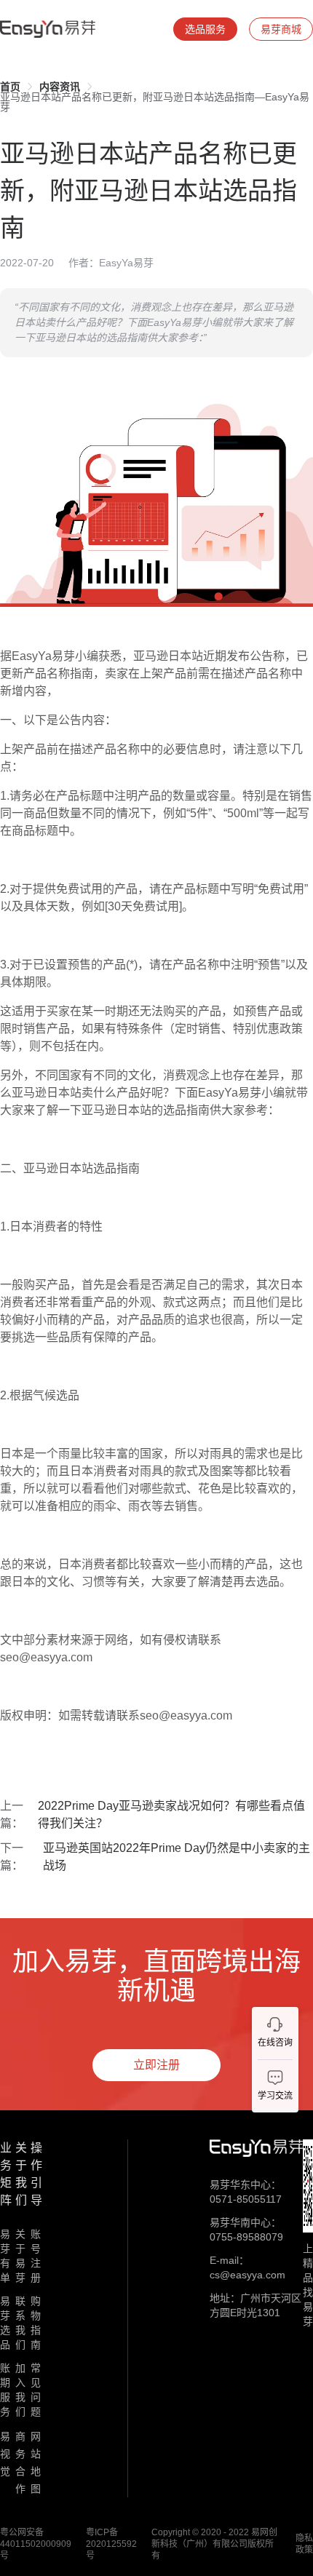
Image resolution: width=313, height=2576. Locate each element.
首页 (10, 87)
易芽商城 (281, 29)
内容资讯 (60, 87)
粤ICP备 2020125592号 (111, 2544)
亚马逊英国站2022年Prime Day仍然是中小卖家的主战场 (177, 1857)
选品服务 (205, 29)
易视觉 (5, 2454)
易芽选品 (5, 2323)
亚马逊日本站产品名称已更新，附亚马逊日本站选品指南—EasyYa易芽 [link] (155, 102)
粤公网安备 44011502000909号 (36, 2544)
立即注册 (156, 2065)
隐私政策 (304, 2544)
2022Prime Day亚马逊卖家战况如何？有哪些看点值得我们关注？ (171, 1814)
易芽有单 (5, 2256)
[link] (10, 87)
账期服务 (5, 2390)
